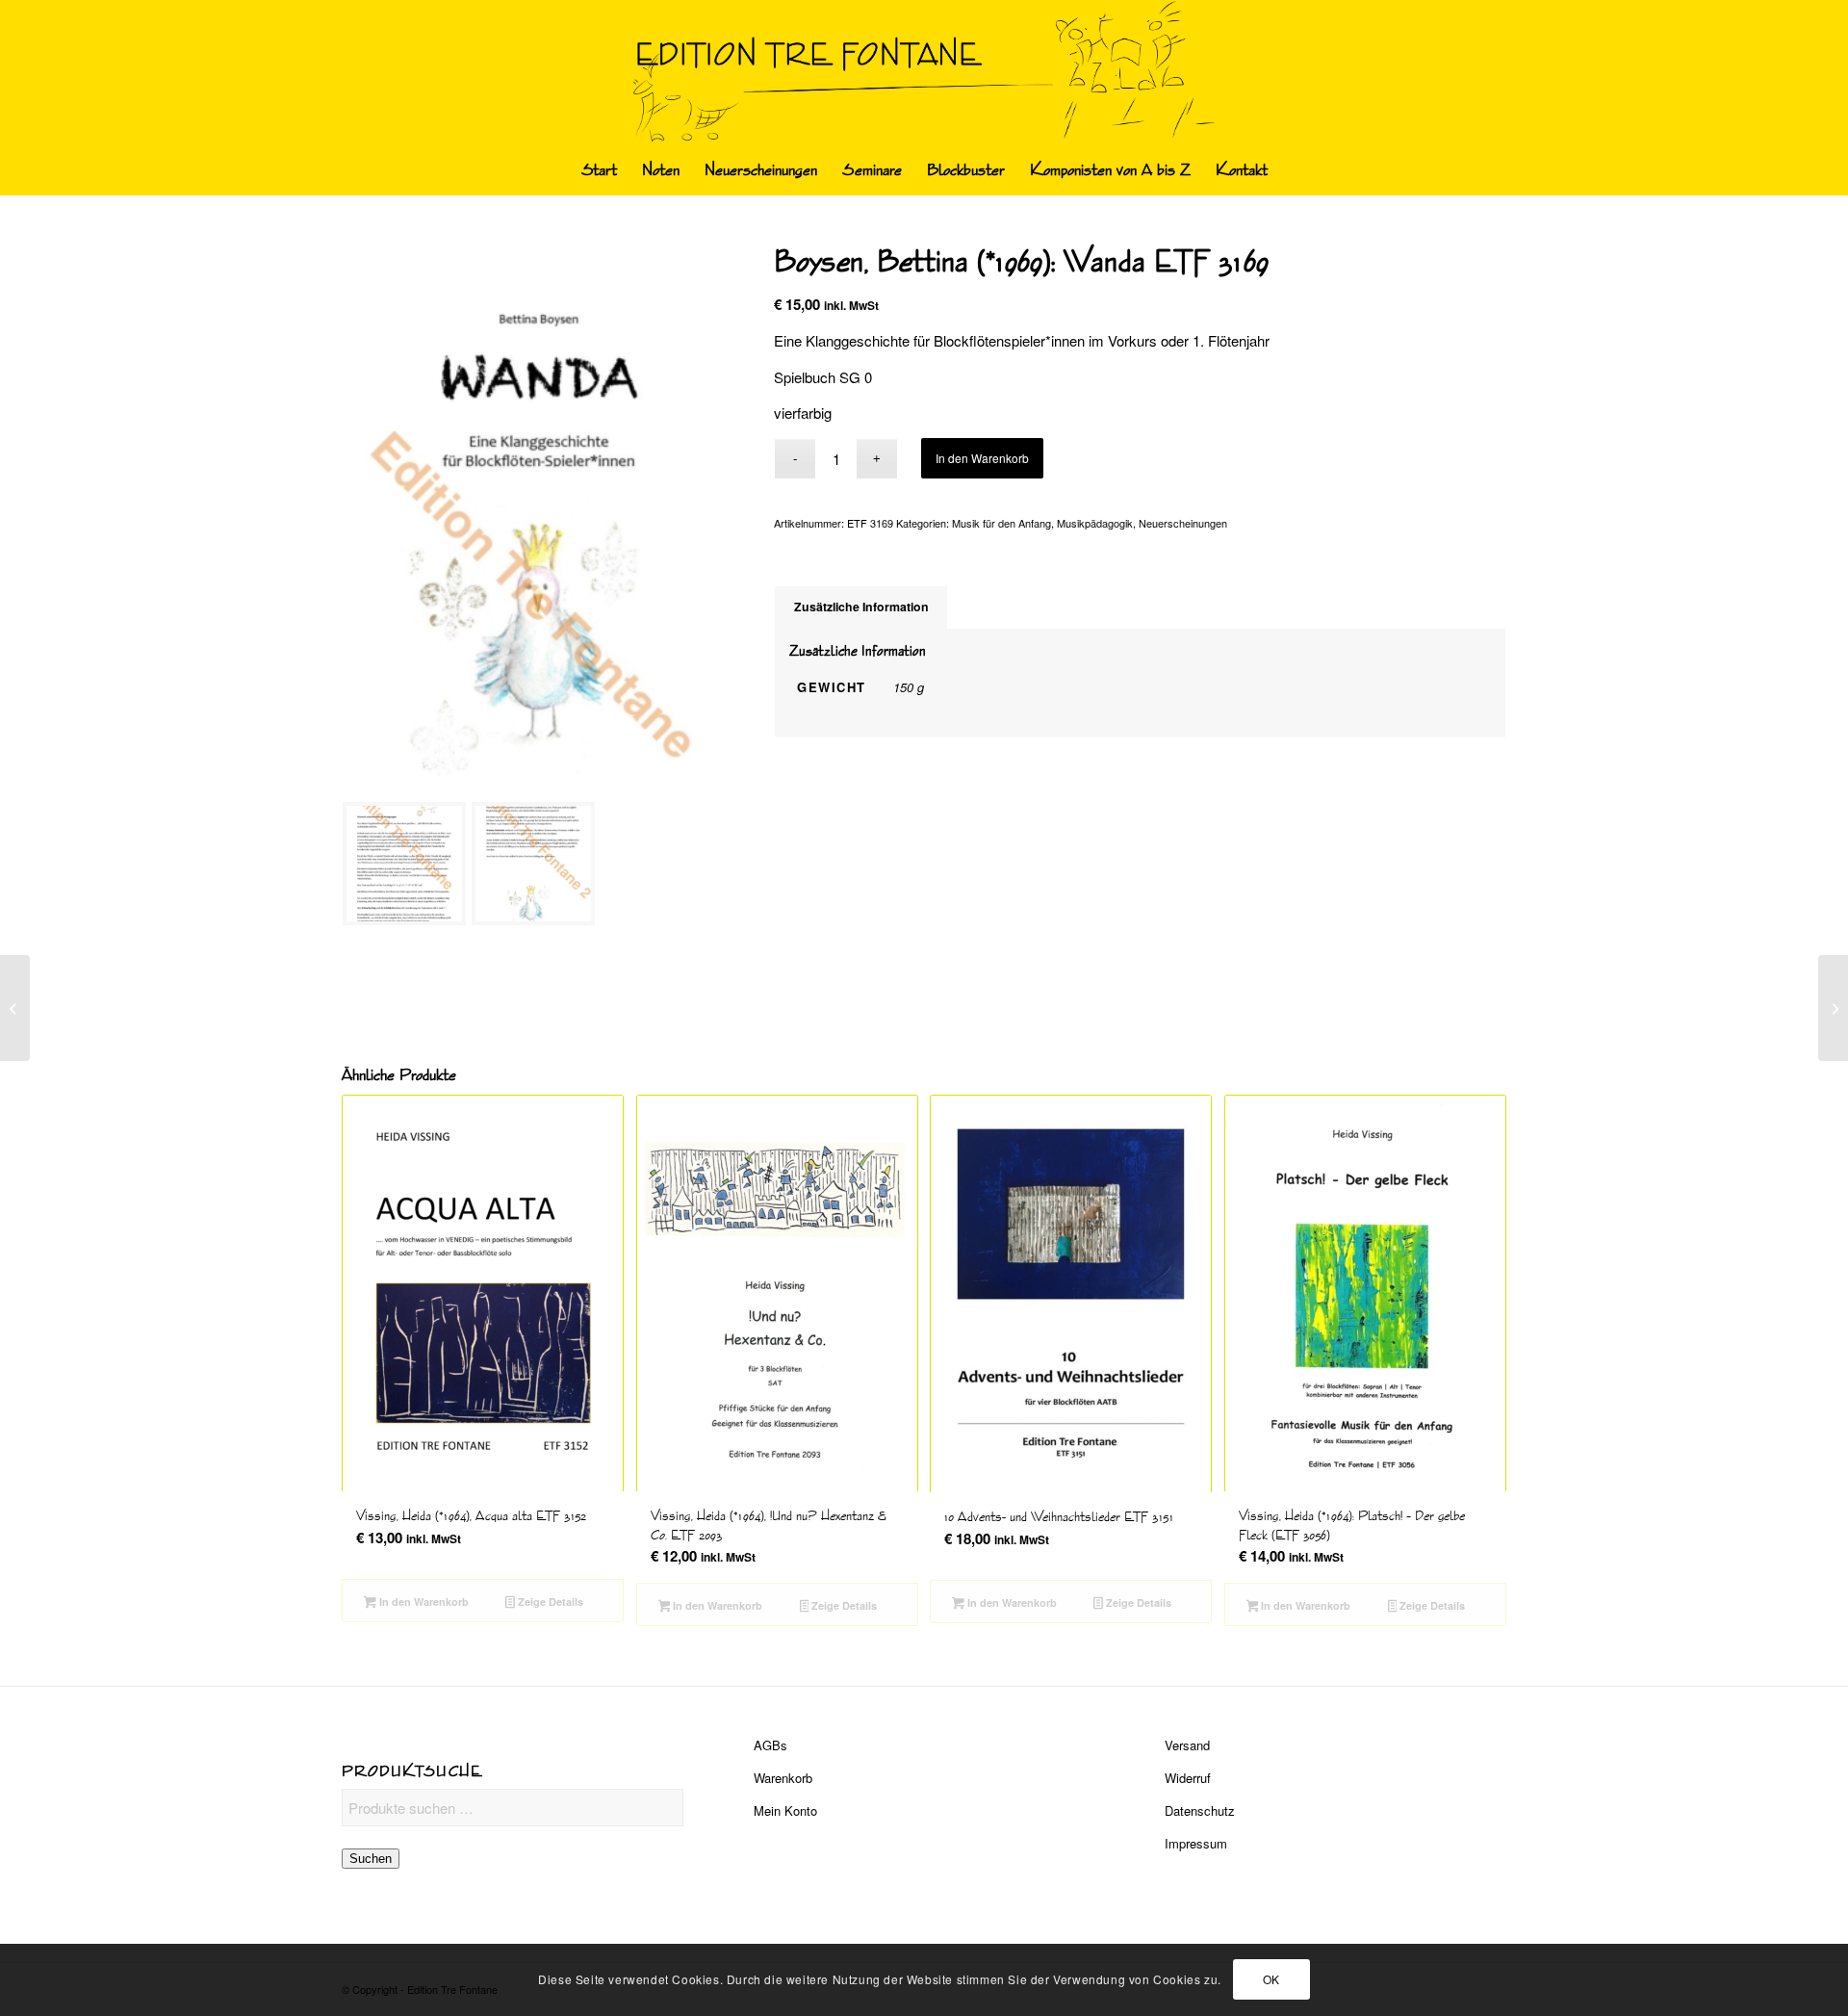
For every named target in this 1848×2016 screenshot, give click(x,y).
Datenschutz (1200, 1810)
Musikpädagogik (1095, 523)
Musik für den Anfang (1001, 523)
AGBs (770, 1745)
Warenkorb (783, 1778)
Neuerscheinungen (1183, 523)
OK (1271, 1979)
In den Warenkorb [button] (423, 1602)
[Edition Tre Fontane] (924, 73)
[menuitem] (599, 170)
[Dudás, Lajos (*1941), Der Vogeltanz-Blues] (15, 1008)
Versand (1187, 1745)
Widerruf (1188, 1778)
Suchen (371, 1859)
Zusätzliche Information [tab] (861, 607)
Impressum (1196, 1843)
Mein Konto (785, 1810)
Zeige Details (549, 1602)
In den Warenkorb (982, 458)
